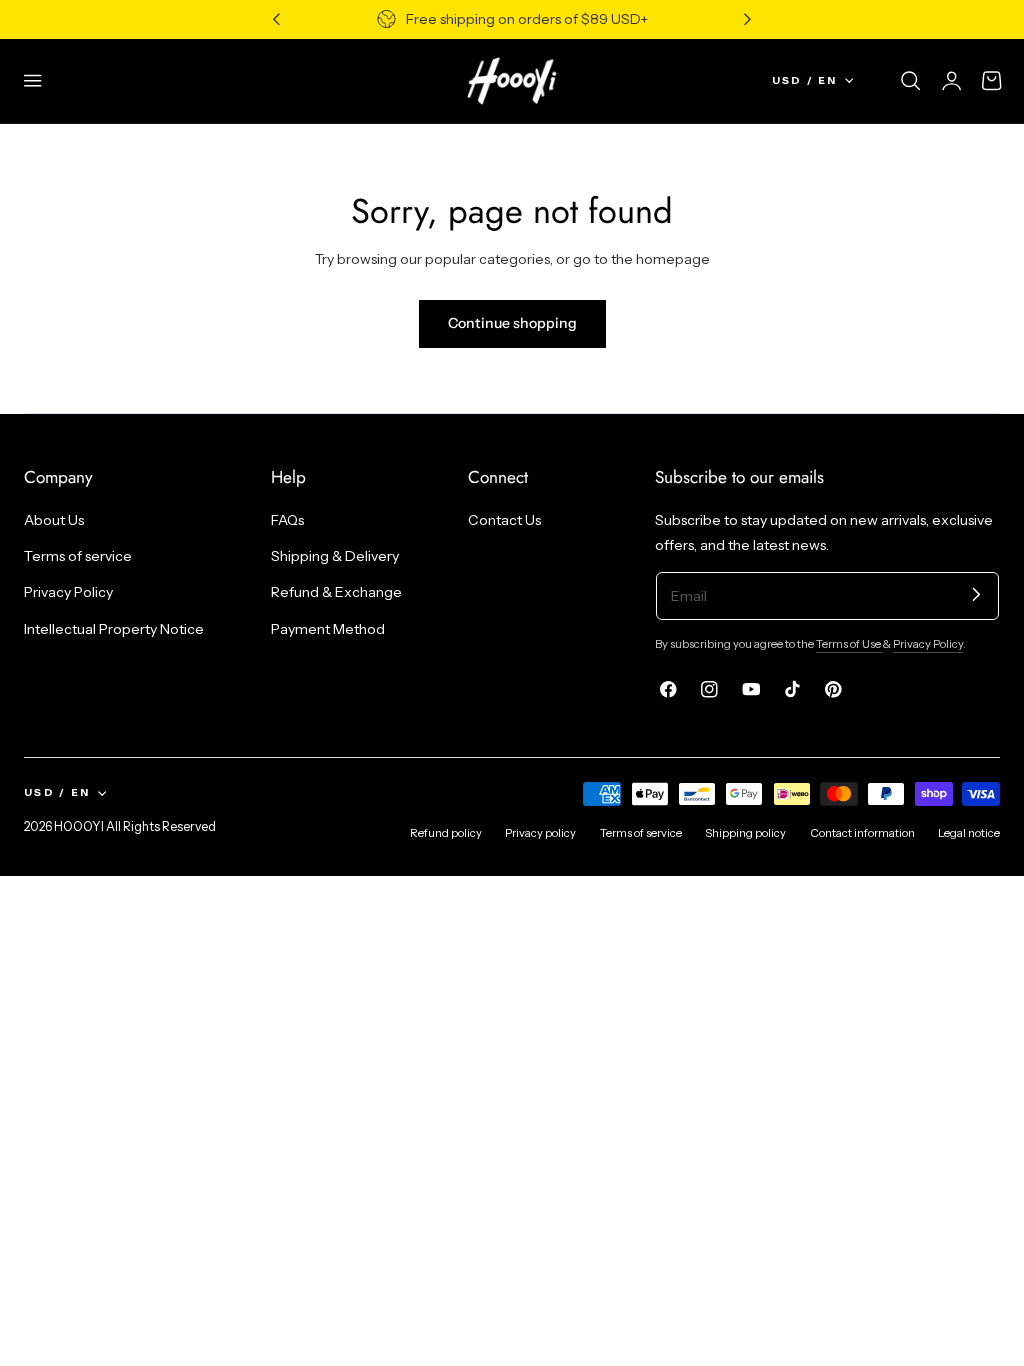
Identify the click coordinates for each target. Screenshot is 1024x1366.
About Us (54, 520)
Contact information (862, 833)
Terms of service (78, 557)
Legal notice (969, 833)
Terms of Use (849, 644)
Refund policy (446, 833)
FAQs (287, 520)
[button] (33, 81)
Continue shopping (512, 323)
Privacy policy (540, 833)
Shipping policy (745, 833)
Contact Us (504, 520)
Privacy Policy (68, 593)
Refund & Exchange (336, 593)
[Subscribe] (976, 594)
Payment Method (328, 629)
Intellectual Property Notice (114, 629)
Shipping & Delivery (335, 557)
